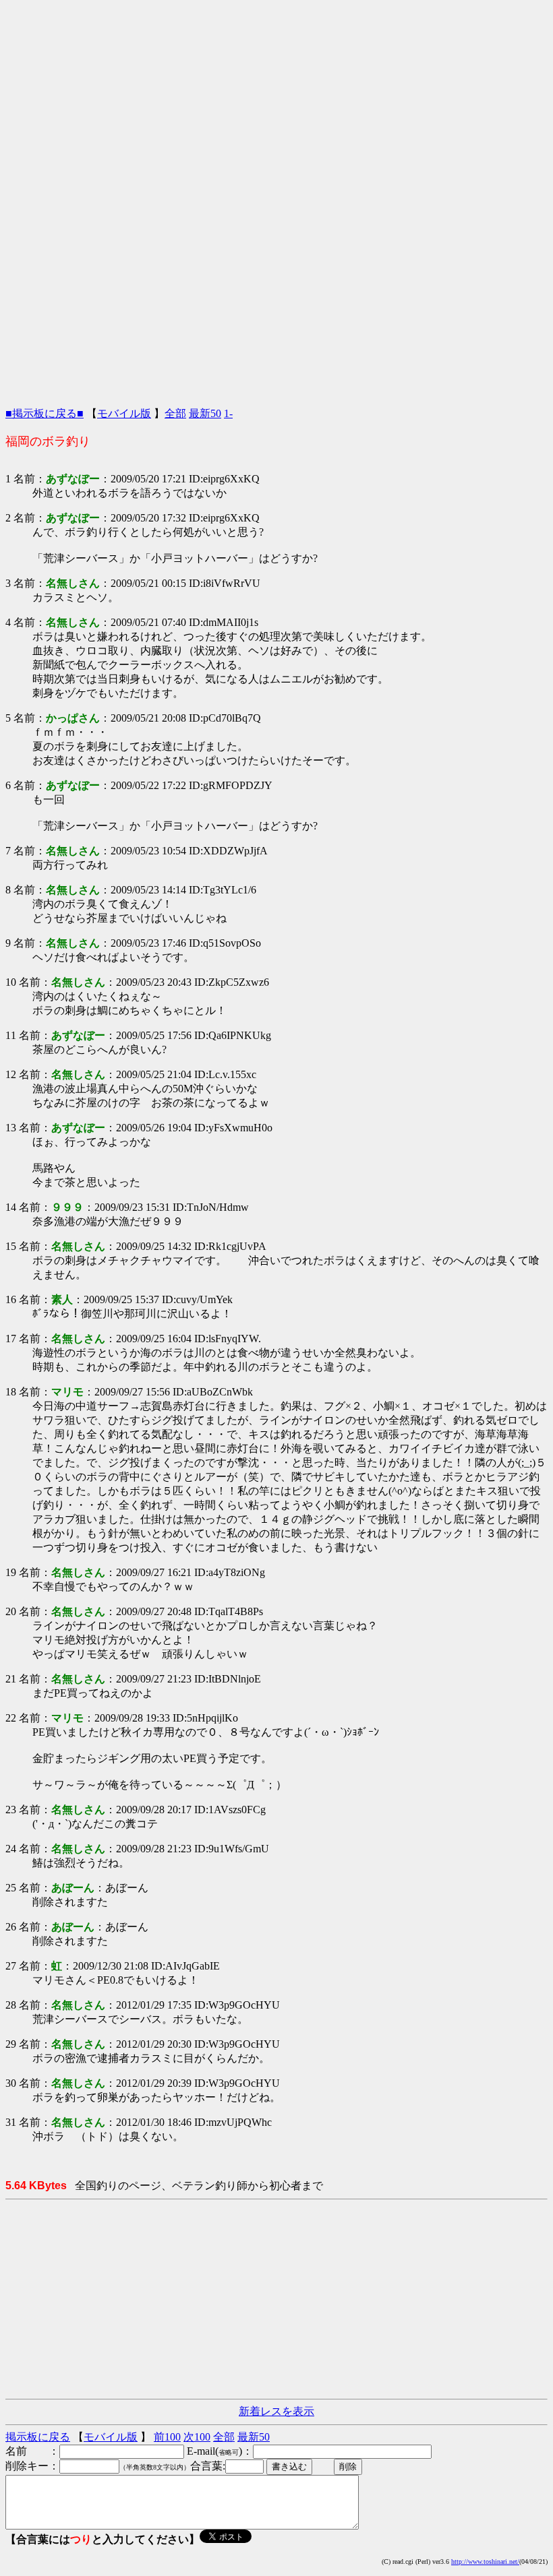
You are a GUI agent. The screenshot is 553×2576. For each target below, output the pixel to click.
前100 (167, 2437)
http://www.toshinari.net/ (485, 2562)
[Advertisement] (276, 100)
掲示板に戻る (38, 2437)
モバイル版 (124, 413)
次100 (197, 2437)
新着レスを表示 (276, 2411)
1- (228, 413)
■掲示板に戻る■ (45, 413)
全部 (175, 413)
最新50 (205, 413)
